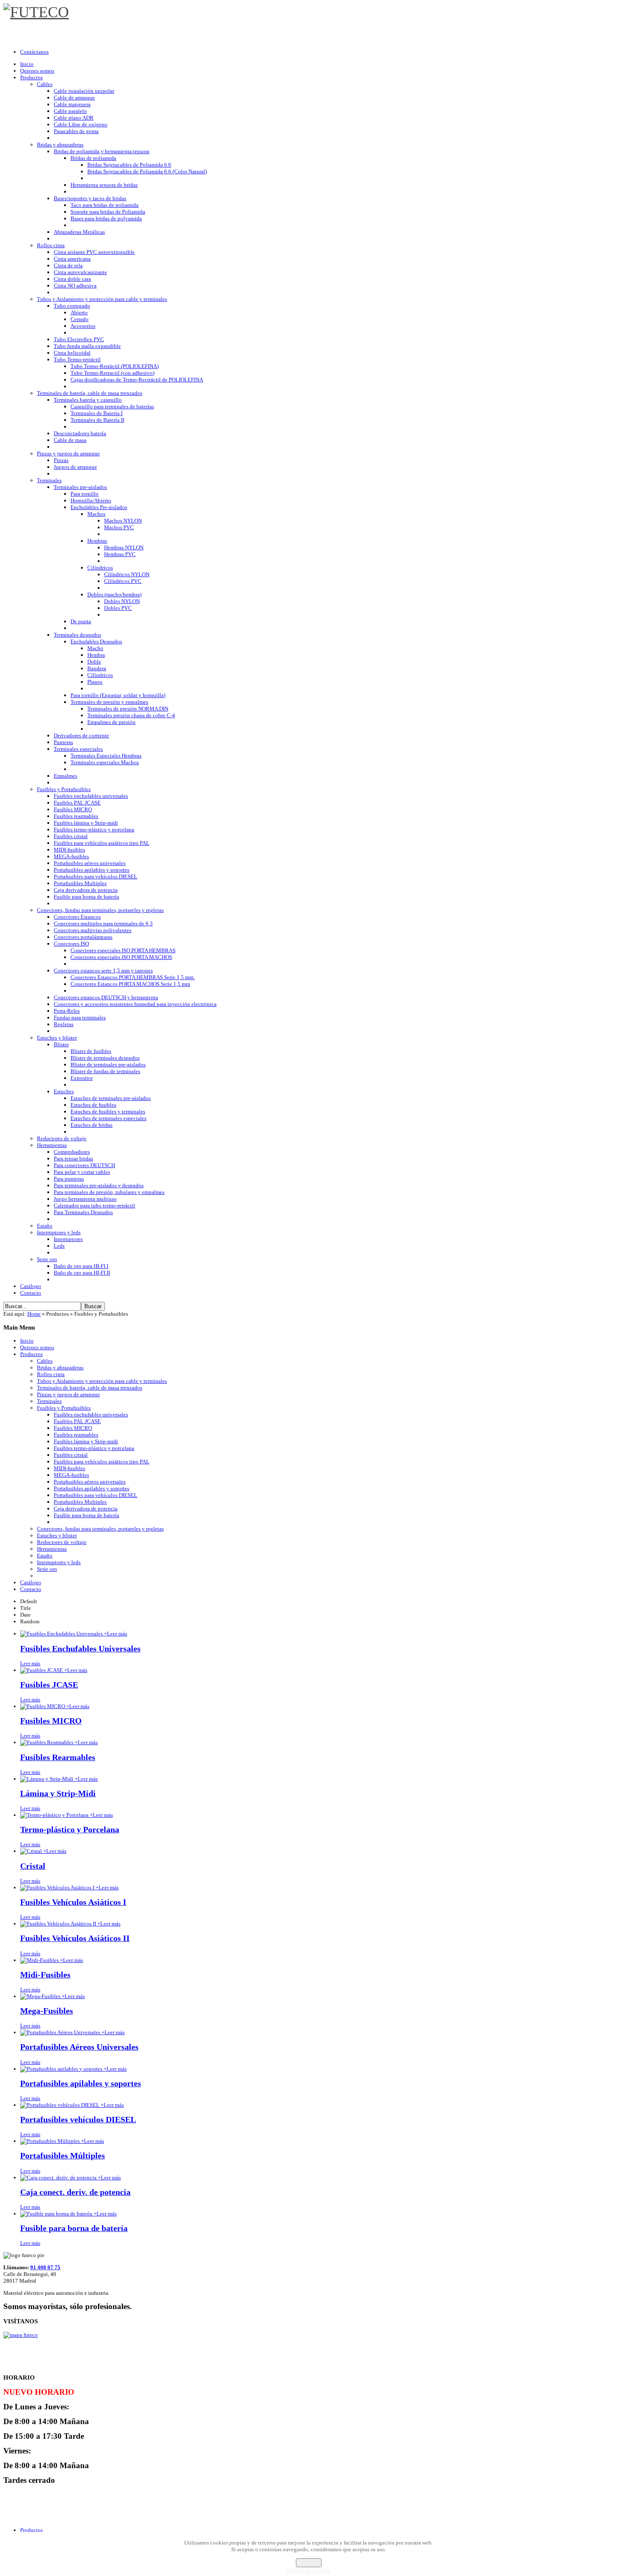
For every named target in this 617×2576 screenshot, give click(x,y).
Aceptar (309, 2563)
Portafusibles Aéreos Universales (79, 2047)
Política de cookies (309, 2570)
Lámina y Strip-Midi (58, 1794)
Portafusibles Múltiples (63, 2156)
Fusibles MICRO (51, 1721)
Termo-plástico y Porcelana (70, 1830)
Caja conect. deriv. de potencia (75, 2192)
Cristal (33, 1866)
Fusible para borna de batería (74, 2228)
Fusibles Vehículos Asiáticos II (75, 1938)
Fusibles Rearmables (58, 1757)
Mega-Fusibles (47, 2011)
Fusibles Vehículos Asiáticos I (73, 1902)
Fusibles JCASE (49, 1685)
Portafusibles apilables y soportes (81, 2084)
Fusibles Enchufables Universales (80, 1649)
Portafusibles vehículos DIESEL (78, 2120)
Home (34, 1314)
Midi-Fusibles (45, 1975)
